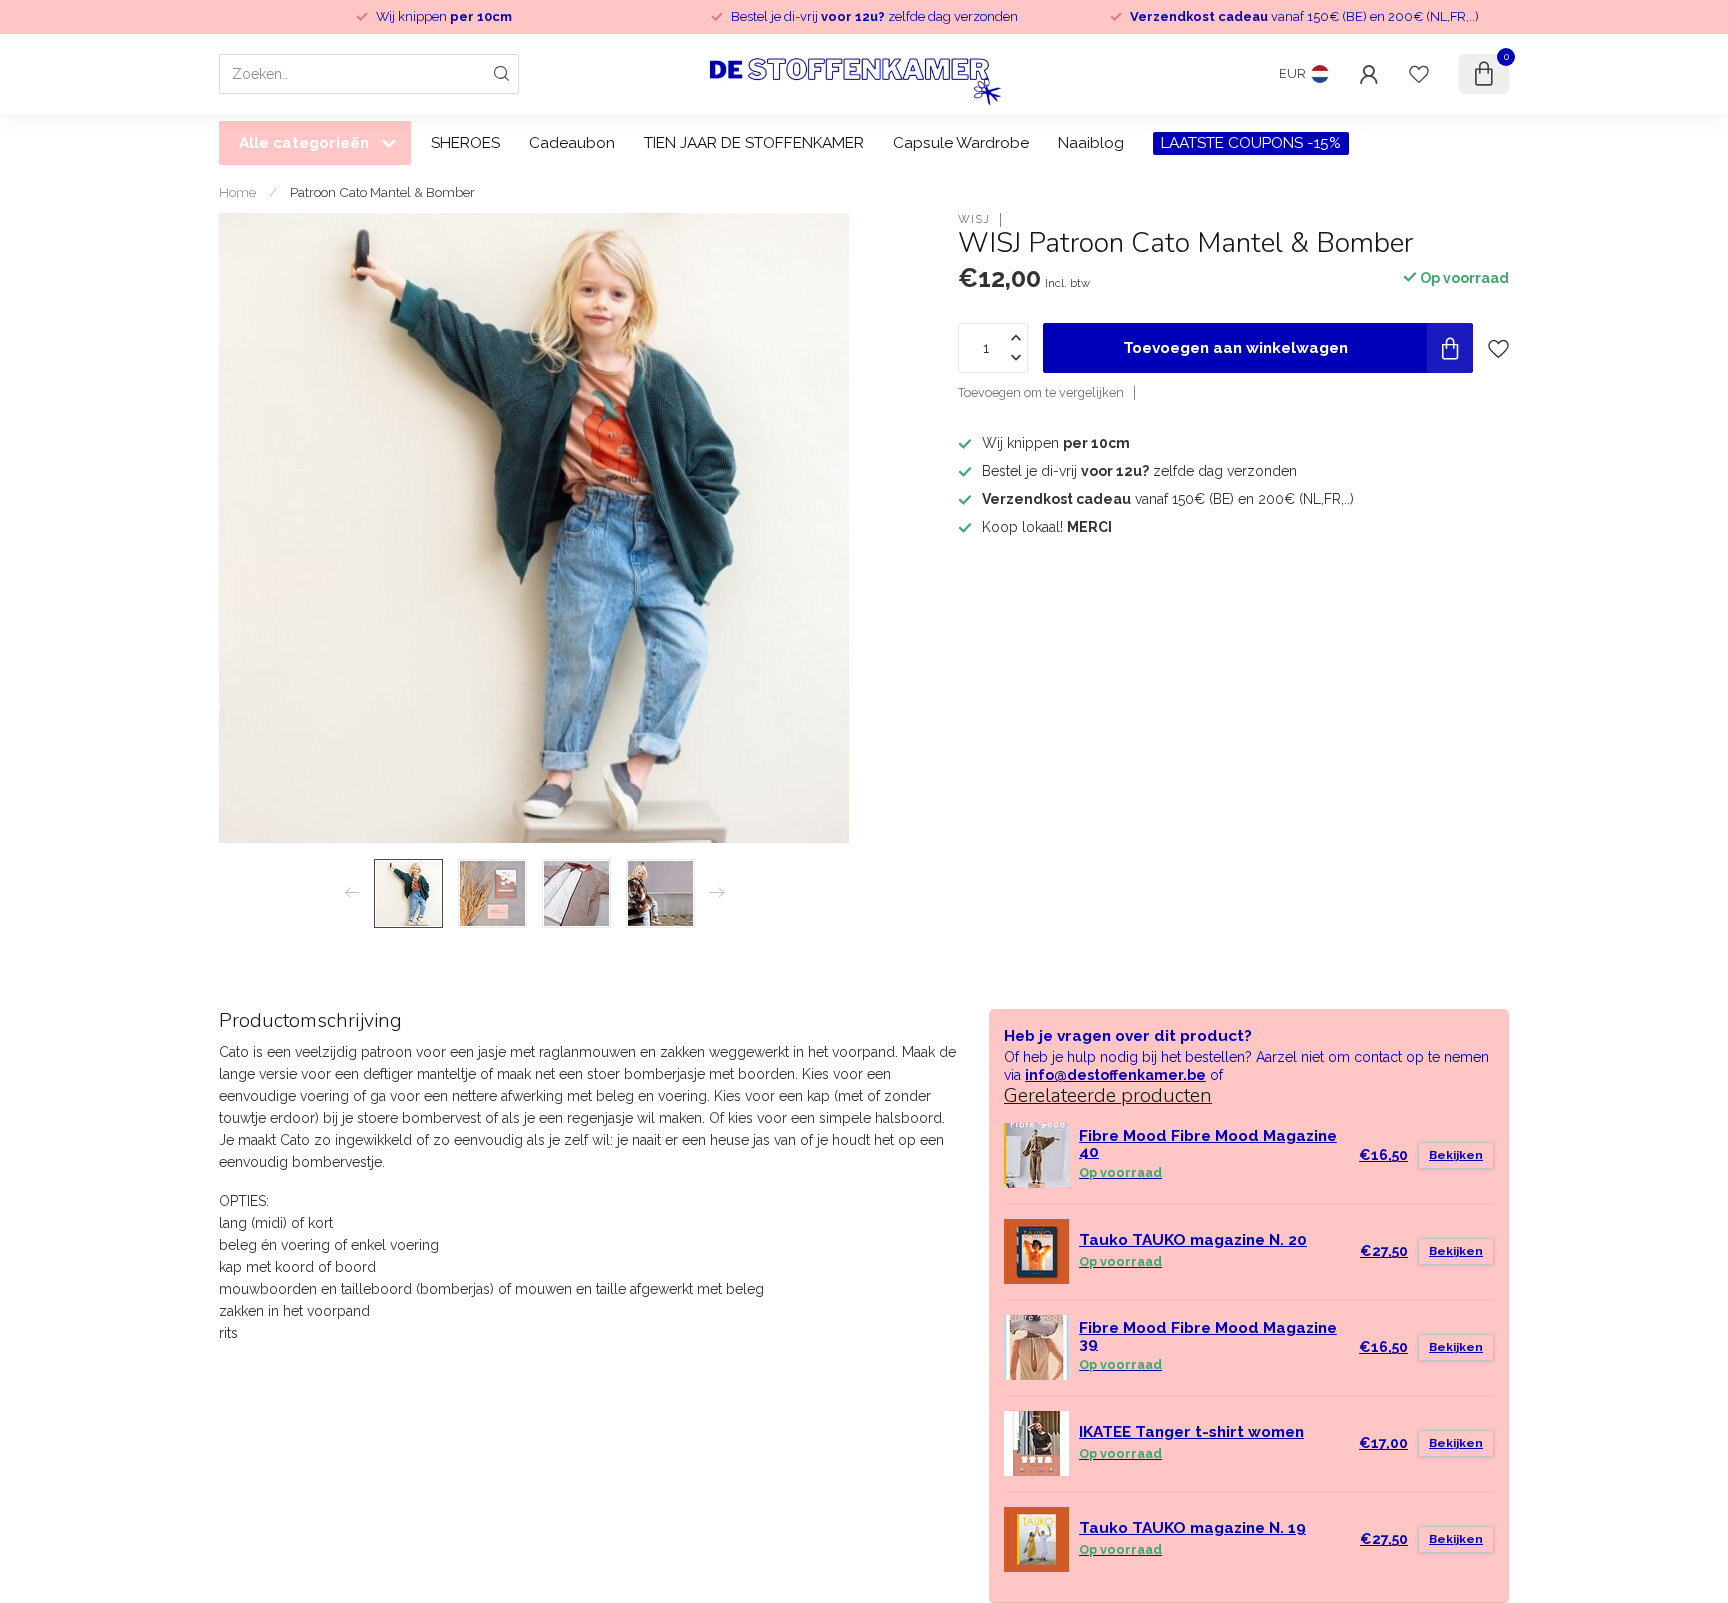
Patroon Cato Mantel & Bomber (382, 192)
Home (237, 192)
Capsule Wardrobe (961, 143)
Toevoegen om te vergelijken (1041, 392)
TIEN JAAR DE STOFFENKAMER (754, 143)
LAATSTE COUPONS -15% (1251, 143)
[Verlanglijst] (1419, 74)
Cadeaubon (572, 143)
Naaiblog (1091, 143)
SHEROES (465, 143)
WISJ (974, 219)
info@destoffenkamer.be (1115, 1075)
